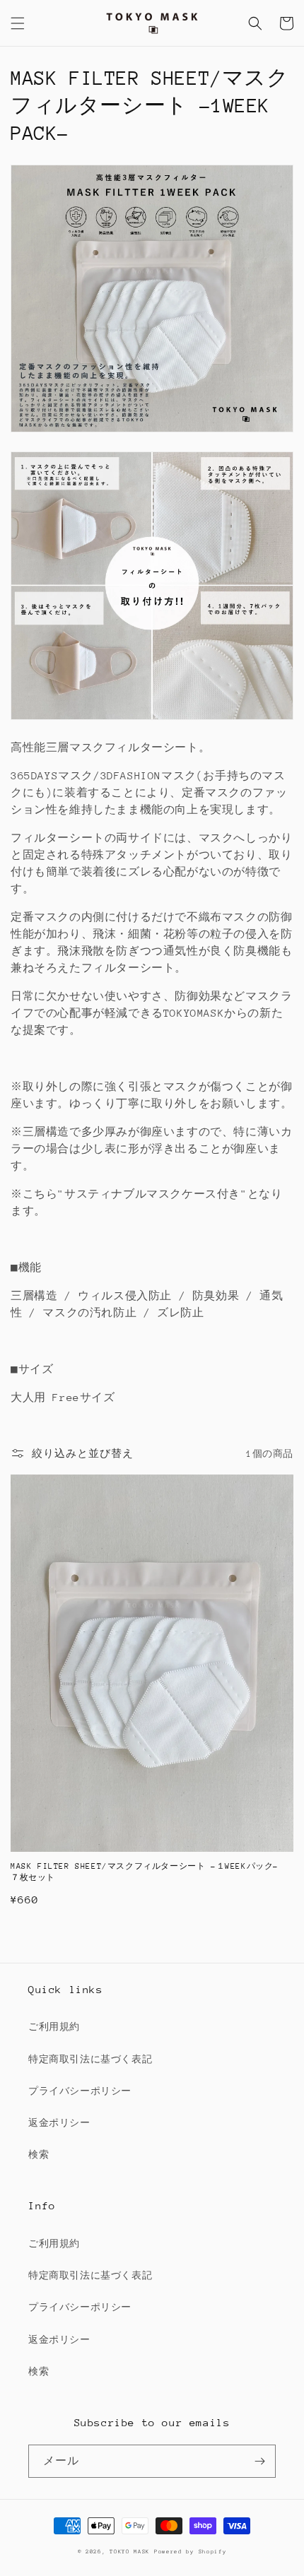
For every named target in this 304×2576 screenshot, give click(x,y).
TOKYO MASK (130, 2552)
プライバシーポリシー (80, 2091)
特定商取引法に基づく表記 (90, 2059)
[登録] (259, 2461)
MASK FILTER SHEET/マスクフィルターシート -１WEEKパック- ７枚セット (149, 1872)
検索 (39, 2155)
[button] (18, 23)
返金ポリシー (59, 2123)
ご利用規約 (54, 2027)
